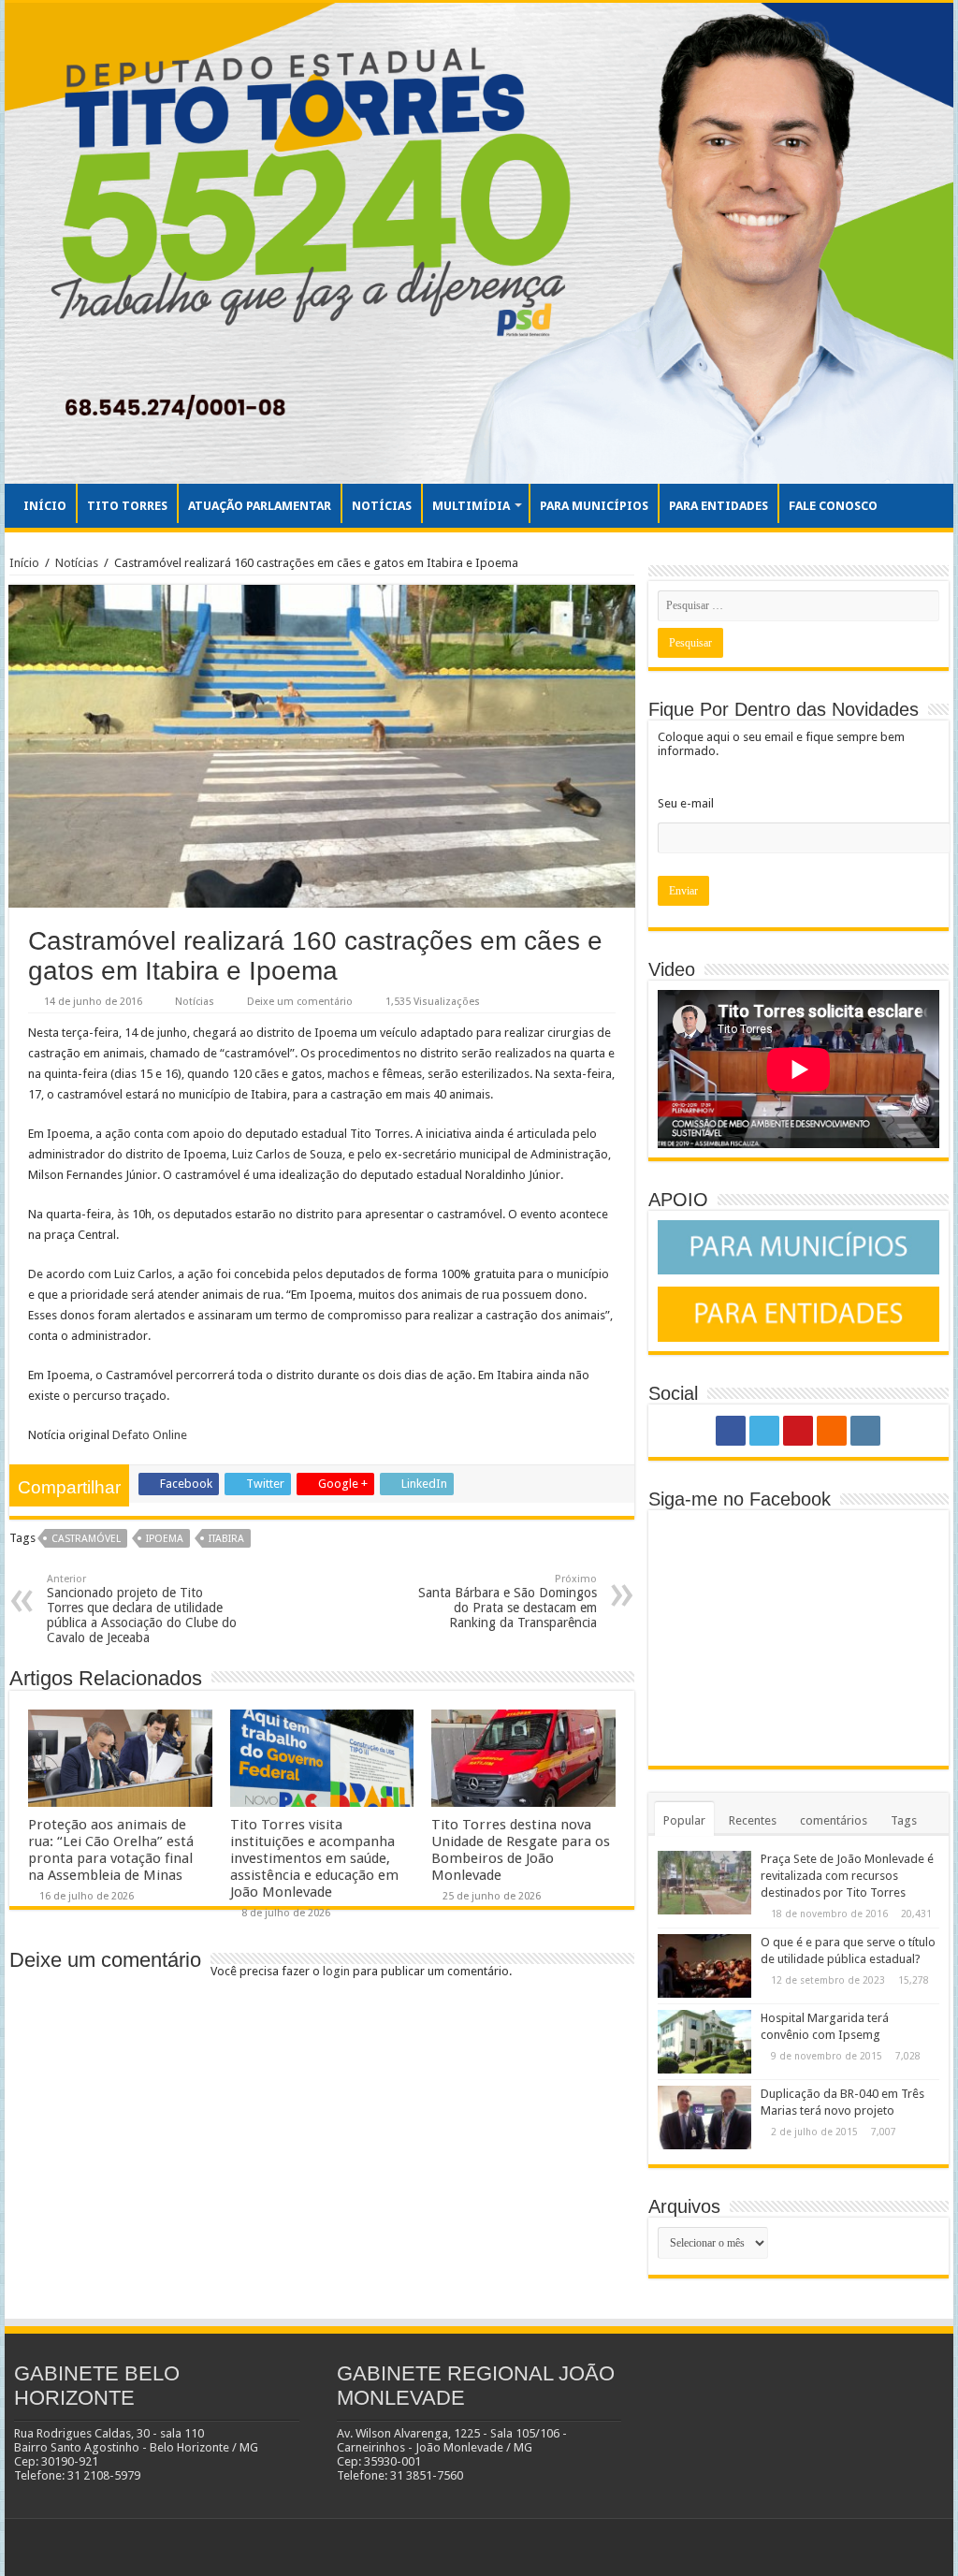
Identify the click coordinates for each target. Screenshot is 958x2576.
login (336, 1971)
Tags (904, 1820)
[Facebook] (731, 1431)
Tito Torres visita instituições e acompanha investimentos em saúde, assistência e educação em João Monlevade (314, 1858)
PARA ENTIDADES (718, 506)
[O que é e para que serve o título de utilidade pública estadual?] (704, 1966)
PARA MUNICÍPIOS (594, 506)
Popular (684, 1820)
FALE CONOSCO (833, 506)
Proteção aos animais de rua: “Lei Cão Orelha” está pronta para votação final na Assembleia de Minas (111, 1850)
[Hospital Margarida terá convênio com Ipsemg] (704, 2042)
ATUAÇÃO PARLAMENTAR (260, 506)
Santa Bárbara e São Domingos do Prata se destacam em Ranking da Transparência (508, 1601)
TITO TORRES (127, 506)
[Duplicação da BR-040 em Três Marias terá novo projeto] (704, 2118)
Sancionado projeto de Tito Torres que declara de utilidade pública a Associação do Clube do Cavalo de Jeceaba (142, 1609)
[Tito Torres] (479, 243)
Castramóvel (86, 1539)
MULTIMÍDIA (471, 506)
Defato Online (150, 1435)
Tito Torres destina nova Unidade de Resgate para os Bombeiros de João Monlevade (521, 1850)
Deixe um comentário (300, 1002)
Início (24, 563)
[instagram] (865, 1431)
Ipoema (165, 1539)
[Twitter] (764, 1431)
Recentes (753, 1820)
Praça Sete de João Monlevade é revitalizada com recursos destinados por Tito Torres (847, 1876)
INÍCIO (45, 506)
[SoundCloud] (832, 1431)
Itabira (226, 1539)
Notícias (77, 563)
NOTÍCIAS (382, 506)
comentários (834, 1820)
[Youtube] (798, 1431)
